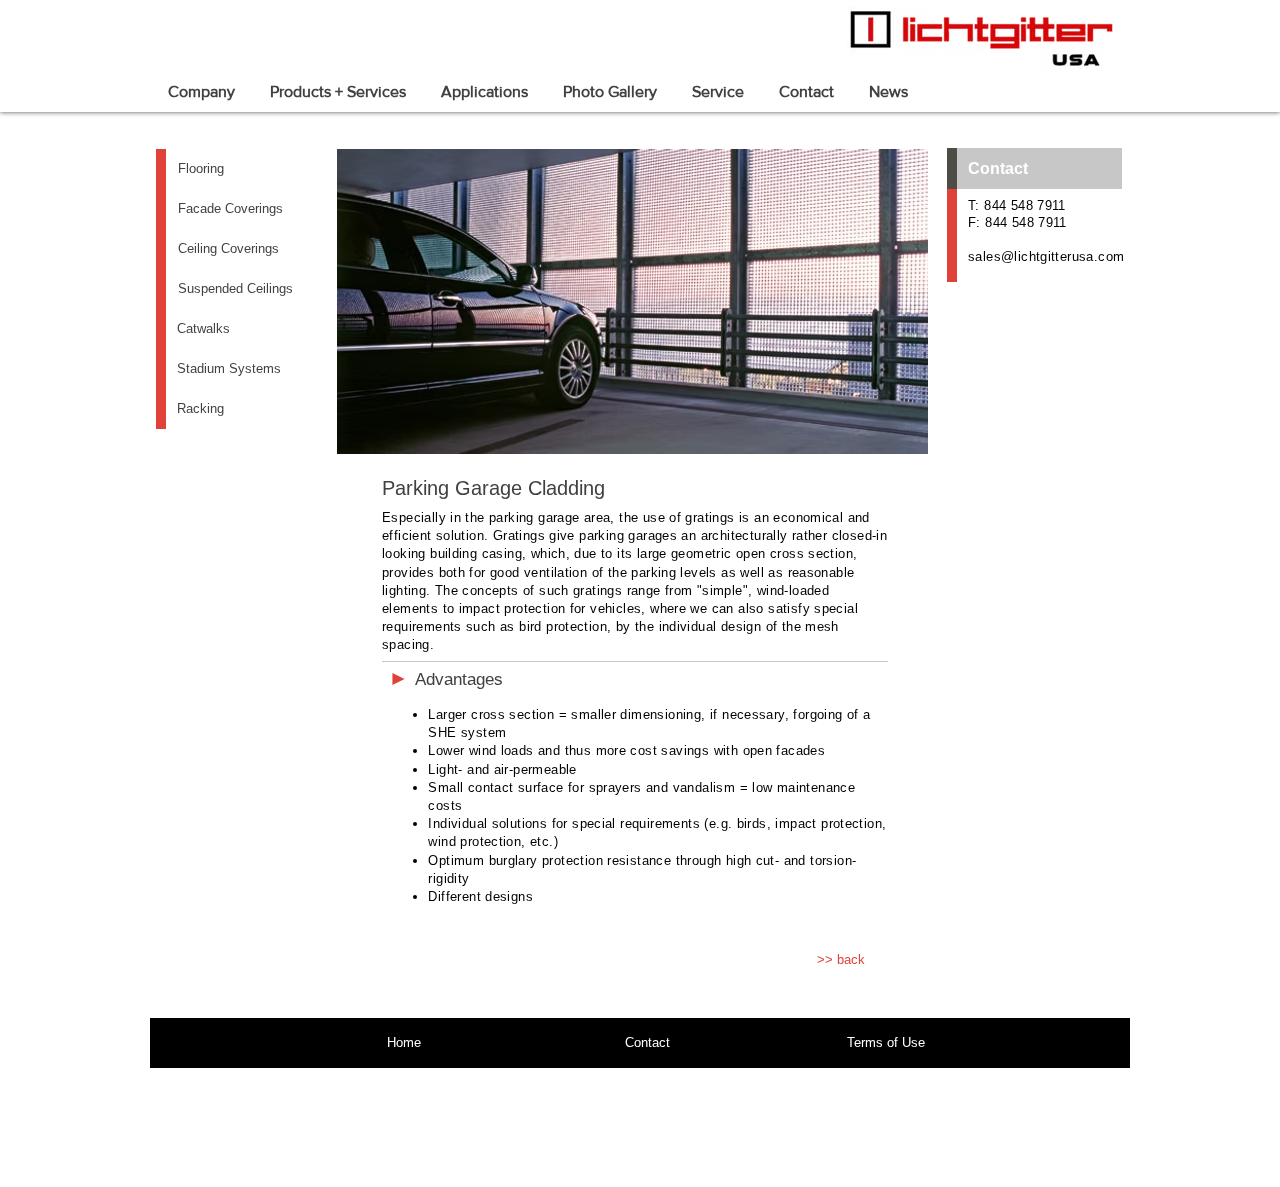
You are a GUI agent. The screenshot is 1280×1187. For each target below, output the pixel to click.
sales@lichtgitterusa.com (1046, 256)
